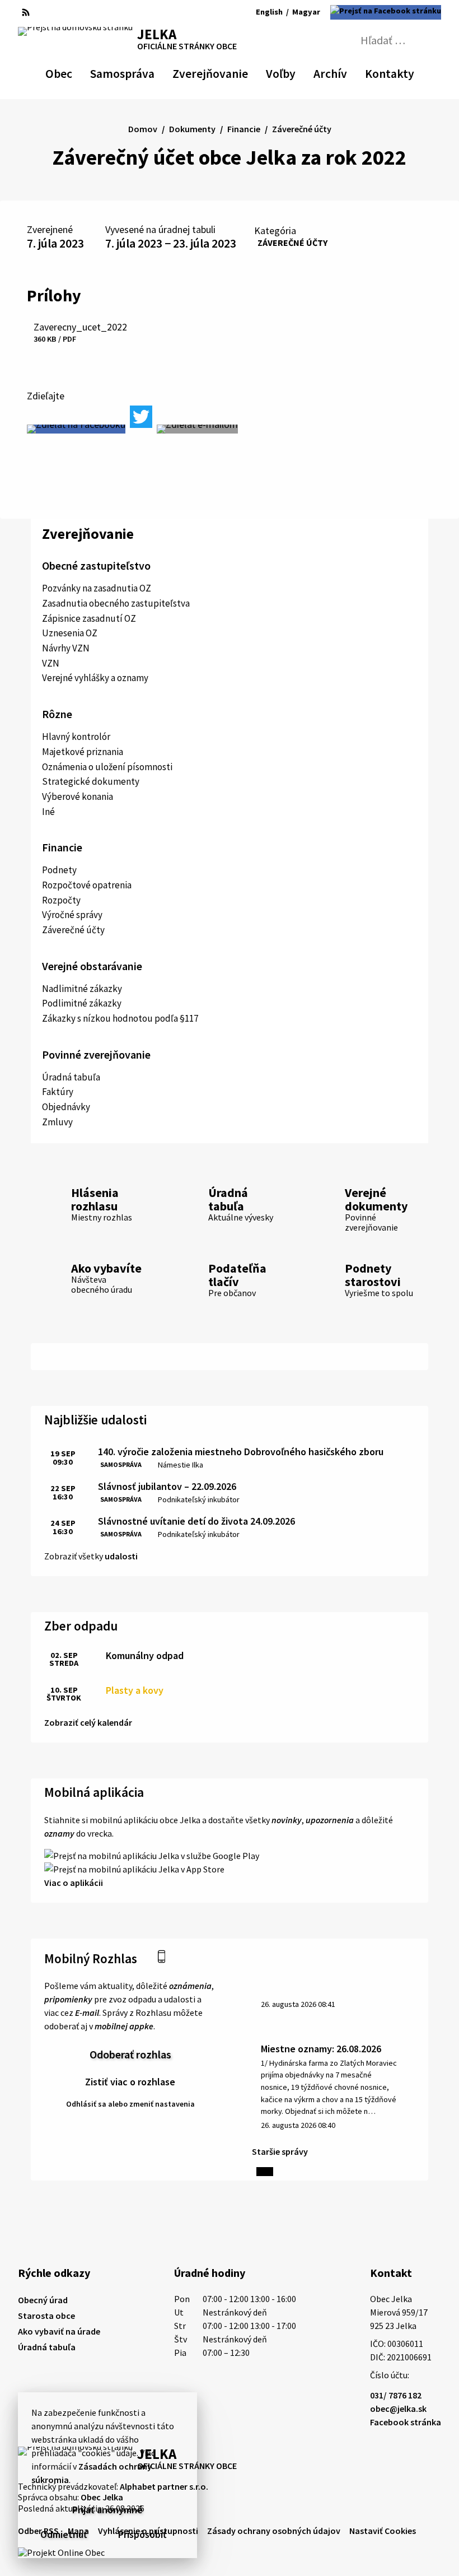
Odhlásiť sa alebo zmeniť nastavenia (130, 2104)
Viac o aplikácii (74, 1883)
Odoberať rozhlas (130, 2054)
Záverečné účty (292, 243)
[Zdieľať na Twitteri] (141, 417)
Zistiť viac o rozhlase (130, 2082)
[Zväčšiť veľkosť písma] (224, 12)
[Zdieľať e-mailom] (197, 429)
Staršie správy (280, 2151)
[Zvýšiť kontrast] (179, 12)
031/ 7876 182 (396, 2395)
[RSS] (26, 12)
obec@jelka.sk (398, 2409)
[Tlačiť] (63, 12)
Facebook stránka (406, 2422)
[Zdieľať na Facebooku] (76, 429)
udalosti (121, 1556)
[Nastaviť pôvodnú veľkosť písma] (208, 12)
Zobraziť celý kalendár (88, 1722)
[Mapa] (45, 12)
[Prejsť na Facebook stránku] (386, 12)
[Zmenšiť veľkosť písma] (195, 12)
